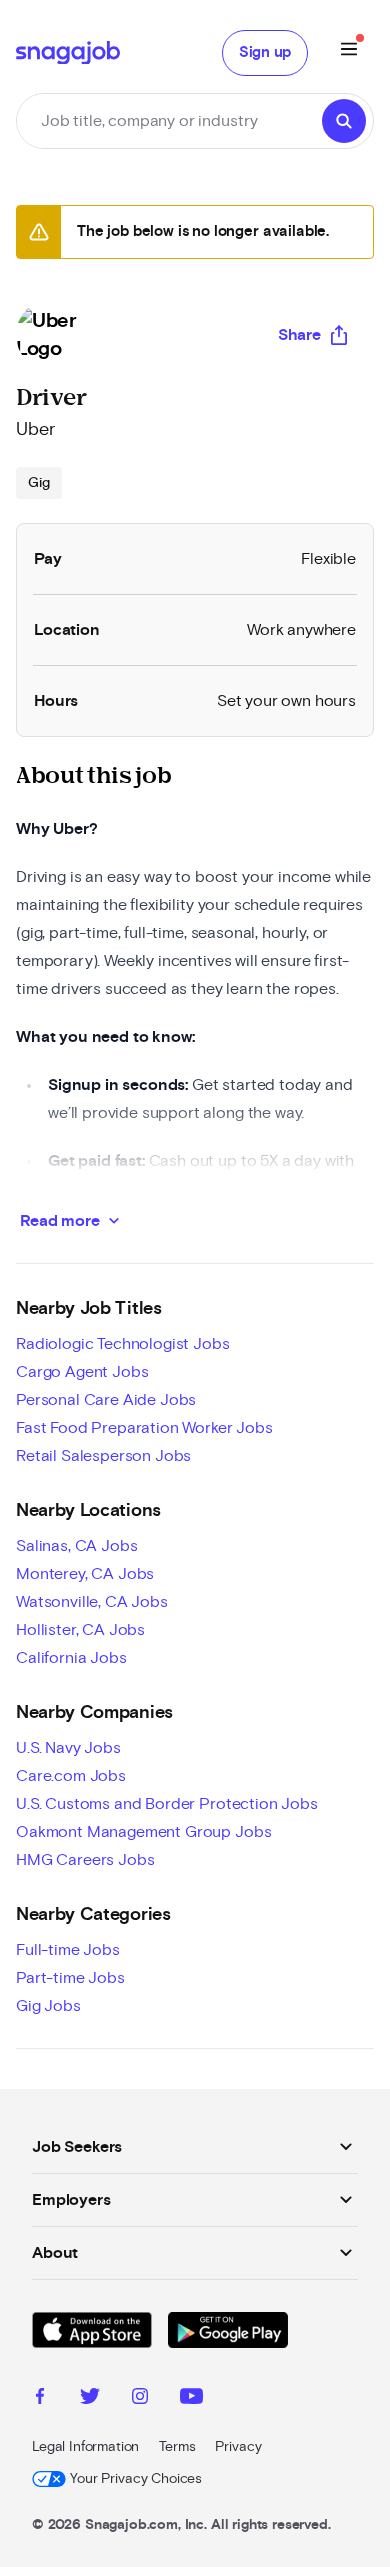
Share (299, 335)
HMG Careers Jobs (85, 1860)
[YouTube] (191, 2399)
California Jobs (71, 1658)
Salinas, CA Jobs (76, 1546)
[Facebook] (40, 2399)
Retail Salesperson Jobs (103, 1456)
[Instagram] (140, 2399)
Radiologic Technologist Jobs (123, 1344)
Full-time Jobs (68, 1950)
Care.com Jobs (71, 1776)
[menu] (349, 52)
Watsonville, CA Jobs (92, 1602)
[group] (39, 483)
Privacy (238, 2447)
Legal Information (85, 2447)
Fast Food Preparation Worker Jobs (144, 1428)
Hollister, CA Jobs (80, 1630)
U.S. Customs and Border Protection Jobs (167, 1804)
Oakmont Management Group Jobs (143, 1832)
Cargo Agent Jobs (82, 1372)
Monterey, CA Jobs (85, 1574)
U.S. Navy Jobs (68, 1748)
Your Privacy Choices (136, 2479)
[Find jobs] (344, 121)
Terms (177, 2447)
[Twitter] (90, 2399)
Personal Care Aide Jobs (106, 1400)
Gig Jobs (48, 2006)
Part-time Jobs (70, 1978)
